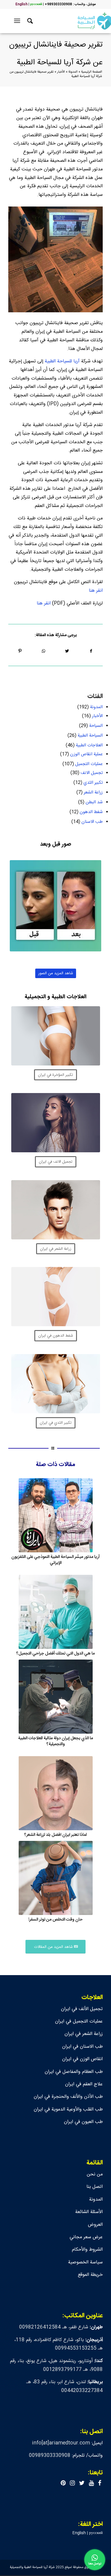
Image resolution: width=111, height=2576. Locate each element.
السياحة (96, 726)
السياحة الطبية (90, 736)
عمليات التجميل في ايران (79, 2021)
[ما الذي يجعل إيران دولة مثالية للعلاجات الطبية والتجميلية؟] (55, 1697)
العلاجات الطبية (89, 745)
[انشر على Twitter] (67, 651)
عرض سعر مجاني (86, 2237)
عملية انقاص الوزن (86, 754)
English (21, 4)
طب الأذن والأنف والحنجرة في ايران (68, 2097)
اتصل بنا (95, 2187)
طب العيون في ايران (83, 2122)
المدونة (73, 72)
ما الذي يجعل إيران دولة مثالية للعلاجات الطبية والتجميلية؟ (55, 1741)
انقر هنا (96, 591)
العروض (95, 2225)
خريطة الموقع (90, 2275)
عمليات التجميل (89, 764)
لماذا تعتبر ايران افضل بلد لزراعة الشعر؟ (55, 1835)
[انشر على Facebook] (91, 651)
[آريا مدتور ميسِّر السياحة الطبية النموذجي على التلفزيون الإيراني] (55, 1515)
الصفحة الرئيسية (92, 72)
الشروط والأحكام (87, 2250)
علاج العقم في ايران (84, 2084)
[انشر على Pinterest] (20, 651)
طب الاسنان (92, 822)
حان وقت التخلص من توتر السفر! (55, 1920)
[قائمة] (18, 21)
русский (36, 4)
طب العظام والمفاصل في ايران (74, 2072)
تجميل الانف (92, 773)
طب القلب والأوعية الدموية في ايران (68, 2109)
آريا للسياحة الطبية (62, 361)
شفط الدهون (91, 812)
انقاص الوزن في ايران (82, 2059)
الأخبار (61, 72)
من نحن (95, 2174)
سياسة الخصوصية (85, 2262)
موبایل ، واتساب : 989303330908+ (70, 4)
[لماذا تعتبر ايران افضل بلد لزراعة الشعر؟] (55, 1793)
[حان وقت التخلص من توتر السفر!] (55, 1878)
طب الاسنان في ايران (82, 2047)
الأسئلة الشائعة (89, 2212)
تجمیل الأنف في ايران (82, 2009)
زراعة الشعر (93, 792)
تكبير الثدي (93, 783)
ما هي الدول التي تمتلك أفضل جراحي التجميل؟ (55, 1654)
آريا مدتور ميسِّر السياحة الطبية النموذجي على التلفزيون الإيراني (55, 1560)
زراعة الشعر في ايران (84, 2034)
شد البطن (94, 802)
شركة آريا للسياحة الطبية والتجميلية (32, 2567)
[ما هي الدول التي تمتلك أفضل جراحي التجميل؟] (55, 1612)
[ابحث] (29, 21)
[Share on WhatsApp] (44, 651)
